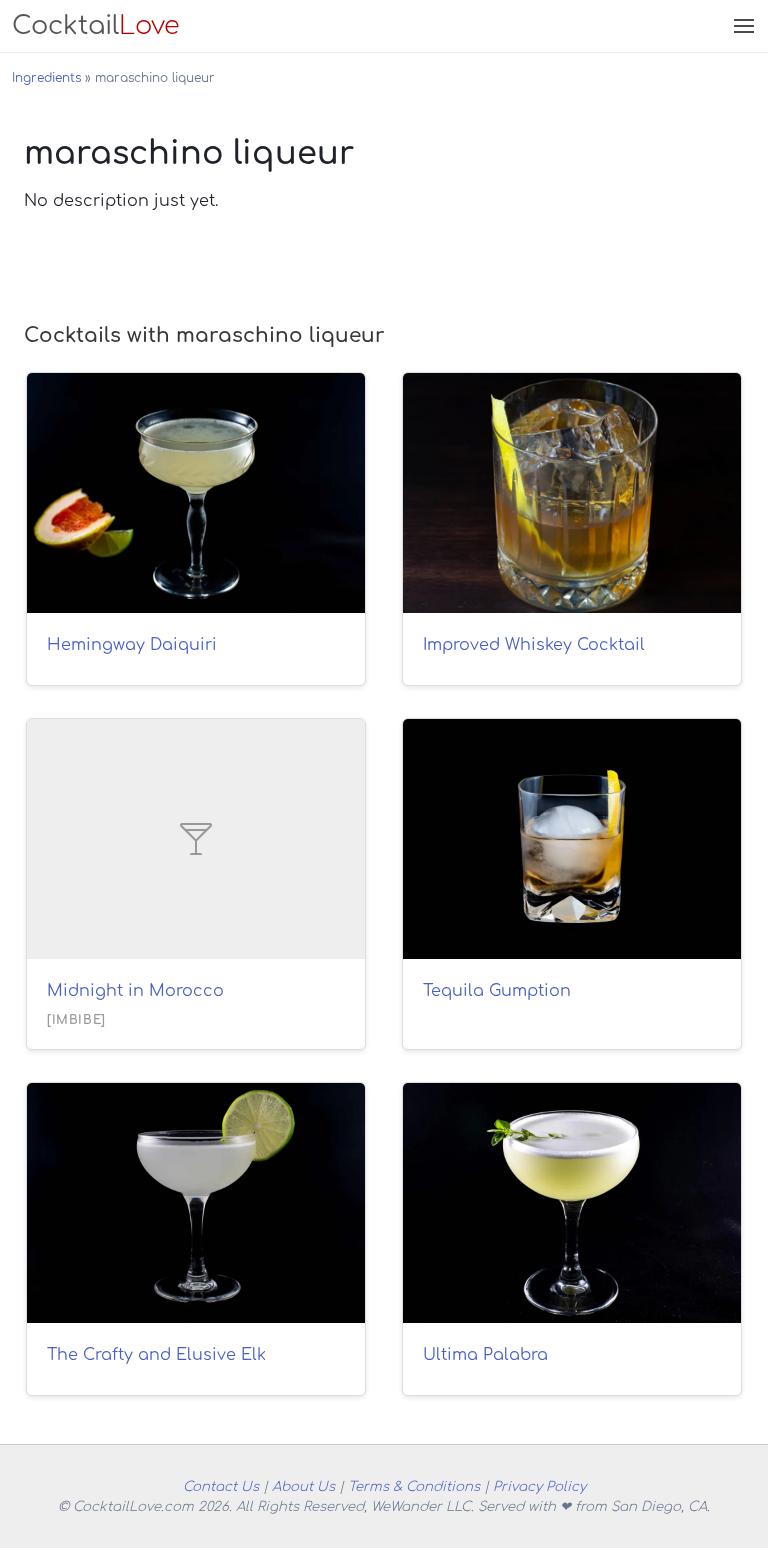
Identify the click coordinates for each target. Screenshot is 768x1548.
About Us (303, 1486)
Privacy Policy (539, 1486)
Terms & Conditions (414, 1486)
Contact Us (221, 1486)
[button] (742, 26)
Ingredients (46, 78)
